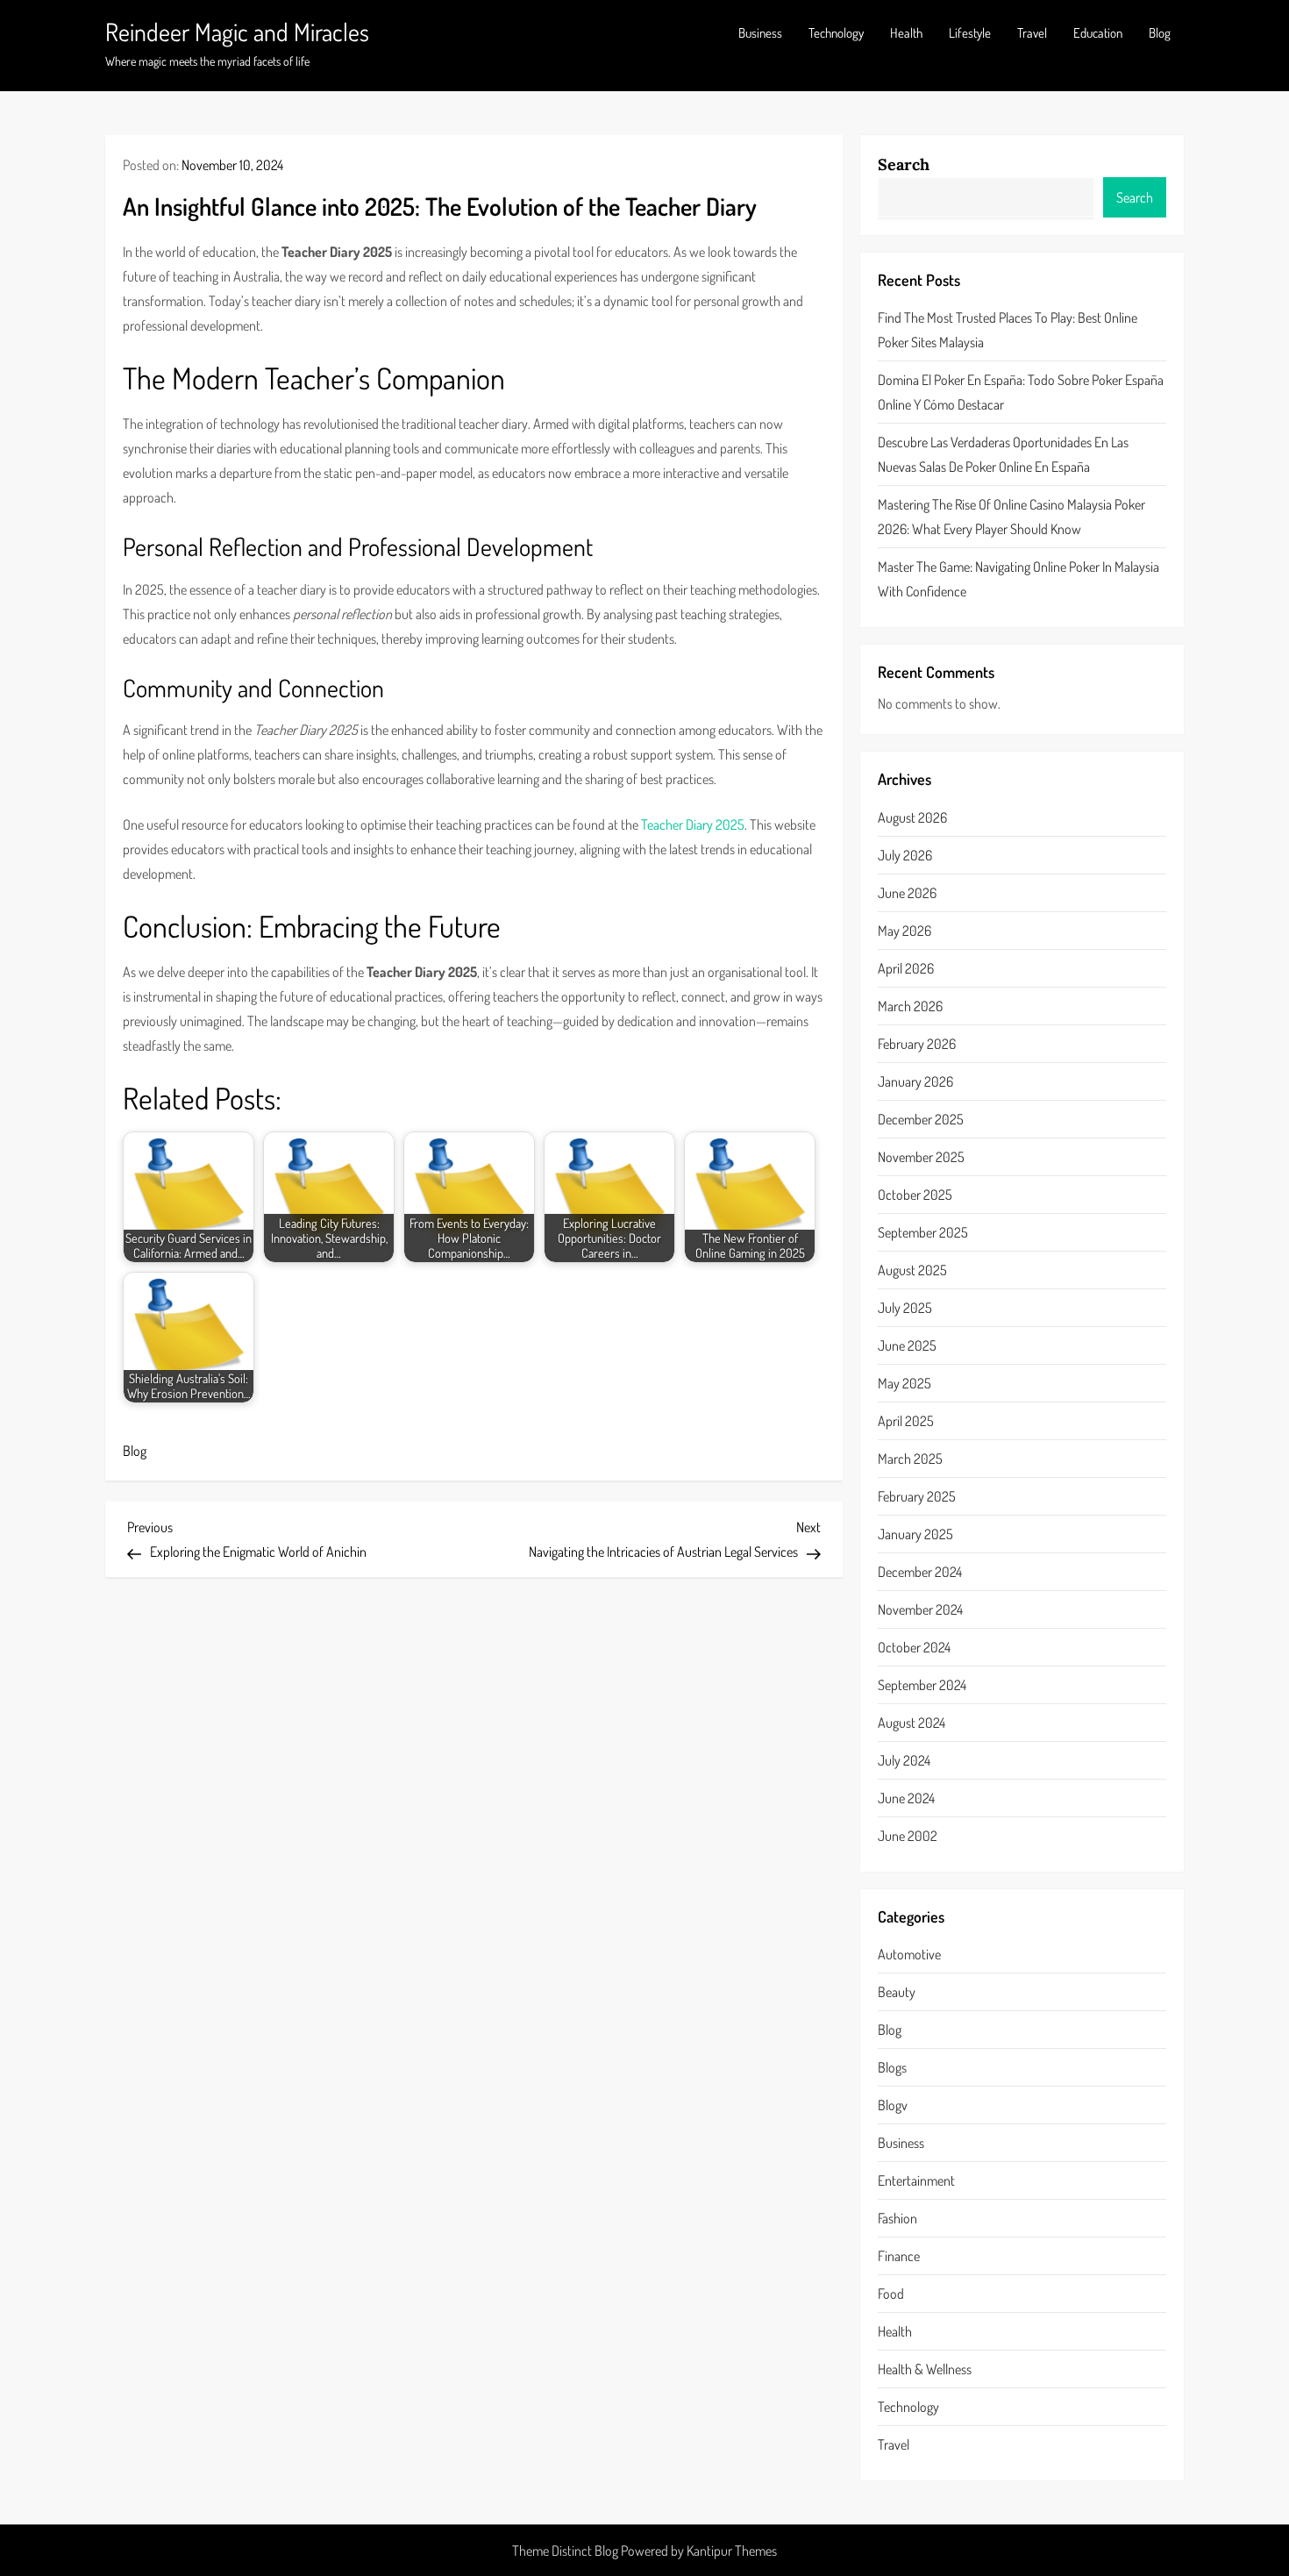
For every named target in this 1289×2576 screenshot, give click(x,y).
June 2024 (906, 1798)
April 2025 (906, 1421)
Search (904, 164)
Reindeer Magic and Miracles (237, 32)
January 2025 (915, 1534)
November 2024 (920, 1609)
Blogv (893, 2105)
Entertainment (916, 2180)
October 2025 (915, 1195)
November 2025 (921, 1157)
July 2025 (905, 1308)
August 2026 (912, 817)
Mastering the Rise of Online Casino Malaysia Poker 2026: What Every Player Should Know (1011, 517)
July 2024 (904, 1760)
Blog (1160, 33)
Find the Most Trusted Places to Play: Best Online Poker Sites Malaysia (1008, 330)
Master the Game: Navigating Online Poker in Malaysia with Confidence (1018, 579)
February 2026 (917, 1044)
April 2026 (906, 968)
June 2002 (908, 1836)
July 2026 (905, 855)
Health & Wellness (925, 2369)
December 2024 (920, 1572)
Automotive (909, 1954)
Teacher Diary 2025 (693, 824)
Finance (899, 2256)
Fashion (897, 2218)
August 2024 (912, 1723)
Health (906, 33)
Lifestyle (970, 33)
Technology (836, 33)
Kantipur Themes (732, 2551)
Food (891, 2294)
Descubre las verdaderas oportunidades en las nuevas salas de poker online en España (1003, 454)
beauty (897, 1992)
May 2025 (904, 1383)
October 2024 (914, 1647)
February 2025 (917, 1496)
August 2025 (912, 1270)
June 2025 (907, 1345)
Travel (1032, 33)
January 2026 (915, 1081)
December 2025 (921, 1119)
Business (760, 33)
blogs (892, 2067)
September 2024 (922, 1685)
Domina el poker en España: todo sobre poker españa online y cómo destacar (1021, 392)
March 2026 (910, 1006)
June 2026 (907, 893)
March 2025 (910, 1459)
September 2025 (923, 1232)
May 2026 (904, 931)
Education (1098, 33)
